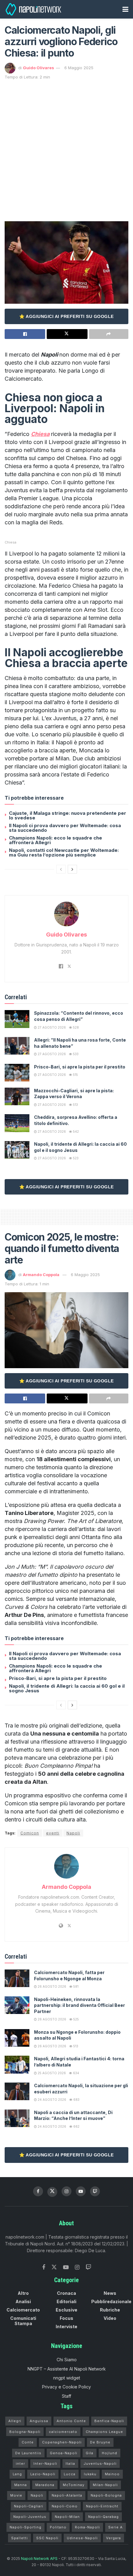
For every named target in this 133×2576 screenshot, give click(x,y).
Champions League (104, 2432)
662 (76, 2126)
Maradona (45, 2485)
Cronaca (66, 2293)
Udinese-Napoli (82, 2538)
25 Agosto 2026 (51, 2073)
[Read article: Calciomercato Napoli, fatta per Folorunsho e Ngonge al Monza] (17, 1978)
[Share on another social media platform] (109, 334)
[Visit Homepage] (34, 9)
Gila (90, 2453)
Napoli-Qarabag (103, 2517)
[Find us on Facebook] (38, 2191)
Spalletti (19, 2538)
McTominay (74, 2485)
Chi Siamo (67, 2360)
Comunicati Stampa (23, 2321)
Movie (16, 2495)
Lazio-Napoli (43, 2474)
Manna (21, 2485)
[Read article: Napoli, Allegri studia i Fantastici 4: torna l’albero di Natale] (17, 2064)
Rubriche (110, 2310)
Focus (66, 2318)
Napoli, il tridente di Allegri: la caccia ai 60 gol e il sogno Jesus (67, 1688)
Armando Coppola (41, 1275)
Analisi (23, 2301)
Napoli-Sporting (26, 2527)
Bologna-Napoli (25, 2432)
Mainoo (112, 2474)
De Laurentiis (28, 2453)
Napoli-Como (65, 2506)
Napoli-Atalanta (67, 2495)
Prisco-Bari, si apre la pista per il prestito (80, 1067)
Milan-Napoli (105, 2485)
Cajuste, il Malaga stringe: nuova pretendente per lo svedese (68, 815)
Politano (58, 2527)
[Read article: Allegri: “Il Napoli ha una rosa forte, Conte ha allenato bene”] (17, 1046)
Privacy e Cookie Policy (66, 2387)
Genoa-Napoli (64, 2453)
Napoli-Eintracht (102, 2506)
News (110, 2293)
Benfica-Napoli (109, 2421)
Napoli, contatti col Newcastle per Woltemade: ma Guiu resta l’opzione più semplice (64, 852)
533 (75, 1054)
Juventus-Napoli (100, 2464)
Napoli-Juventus (30, 2517)
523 (75, 1158)
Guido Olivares (39, 68)
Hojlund (109, 2453)
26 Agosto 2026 (51, 1986)
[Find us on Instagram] (66, 2191)
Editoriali (66, 2301)
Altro (23, 2293)
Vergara (114, 2538)
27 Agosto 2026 (51, 1027)
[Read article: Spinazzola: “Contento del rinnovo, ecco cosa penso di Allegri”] (17, 1019)
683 (76, 2100)
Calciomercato (23, 2310)
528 (75, 1027)
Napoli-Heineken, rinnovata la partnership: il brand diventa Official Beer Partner (79, 2005)
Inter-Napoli (45, 2464)
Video (110, 2318)
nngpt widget (67, 2378)
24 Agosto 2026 (51, 2100)
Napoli (73, 1833)
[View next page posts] (72, 869)
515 (75, 1075)
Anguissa (39, 2421)
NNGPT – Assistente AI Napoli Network (67, 2369)
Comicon (30, 1833)
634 (76, 2073)
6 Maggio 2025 (79, 68)
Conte (28, 2442)
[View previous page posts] (61, 869)
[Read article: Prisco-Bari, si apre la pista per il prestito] (17, 1073)
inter (20, 2464)
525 (76, 2019)
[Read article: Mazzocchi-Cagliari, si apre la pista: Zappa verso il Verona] (17, 1096)
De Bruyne (100, 2442)
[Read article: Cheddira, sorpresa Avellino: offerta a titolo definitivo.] (17, 1123)
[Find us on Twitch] (88, 2267)
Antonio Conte (71, 2421)
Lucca (70, 2474)
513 (75, 1105)
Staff (66, 2396)
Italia (70, 2464)
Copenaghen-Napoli (62, 2442)
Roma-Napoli (87, 2527)
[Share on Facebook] (25, 334)
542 (75, 1131)
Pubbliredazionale (111, 2301)
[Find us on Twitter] (54, 2267)
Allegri (15, 2421)
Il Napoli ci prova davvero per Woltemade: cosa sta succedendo (65, 828)
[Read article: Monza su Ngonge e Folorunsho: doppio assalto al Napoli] (17, 2038)
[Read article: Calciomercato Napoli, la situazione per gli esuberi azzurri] (17, 2091)
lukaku (90, 2474)
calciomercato (63, 2432)
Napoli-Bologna (106, 2495)
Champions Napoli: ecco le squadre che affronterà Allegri (56, 840)
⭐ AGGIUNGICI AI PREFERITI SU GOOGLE (66, 316)
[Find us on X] (52, 2192)
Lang (17, 2474)
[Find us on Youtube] (81, 2191)
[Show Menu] (125, 9)
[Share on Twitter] (67, 334)
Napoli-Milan (67, 2517)
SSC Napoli (47, 2538)
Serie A (116, 2527)
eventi (53, 1833)
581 (75, 1986)
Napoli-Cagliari (29, 2506)
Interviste (66, 2326)
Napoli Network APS (39, 2559)
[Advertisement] (66, 150)
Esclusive (66, 2310)
